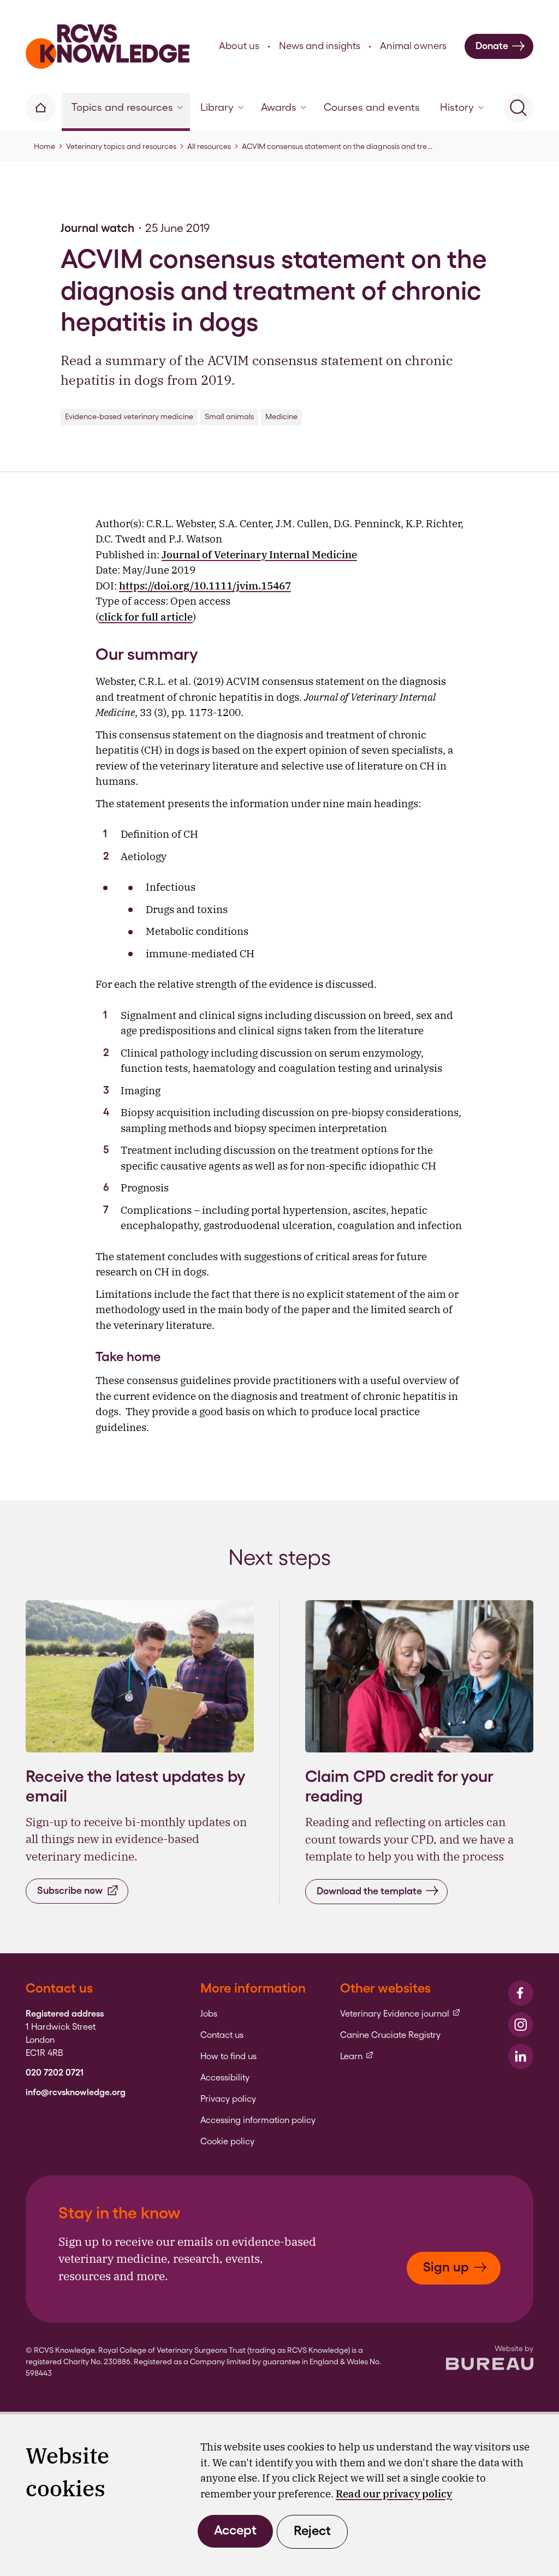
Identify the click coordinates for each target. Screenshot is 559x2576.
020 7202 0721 (55, 2073)
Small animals (229, 416)
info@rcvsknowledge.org (76, 2092)
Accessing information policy (258, 2120)
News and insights (320, 46)
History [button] (457, 107)
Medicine (281, 416)
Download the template (369, 1891)
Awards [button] (279, 107)
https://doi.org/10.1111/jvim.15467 (205, 586)
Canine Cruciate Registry (390, 2035)
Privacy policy (228, 2099)
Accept (235, 2530)
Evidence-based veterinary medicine (129, 416)
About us (239, 46)
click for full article (146, 617)
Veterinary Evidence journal (400, 2014)
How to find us (228, 2056)
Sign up (446, 2267)
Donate (492, 46)
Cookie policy (227, 2142)
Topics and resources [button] (122, 107)
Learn (357, 2056)
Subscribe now (70, 1890)
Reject (312, 2530)
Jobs (209, 2014)
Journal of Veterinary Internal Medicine (259, 554)
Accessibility (225, 2078)
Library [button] (217, 107)
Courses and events (372, 107)
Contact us (222, 2035)
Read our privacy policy (394, 2494)
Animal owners (413, 46)
